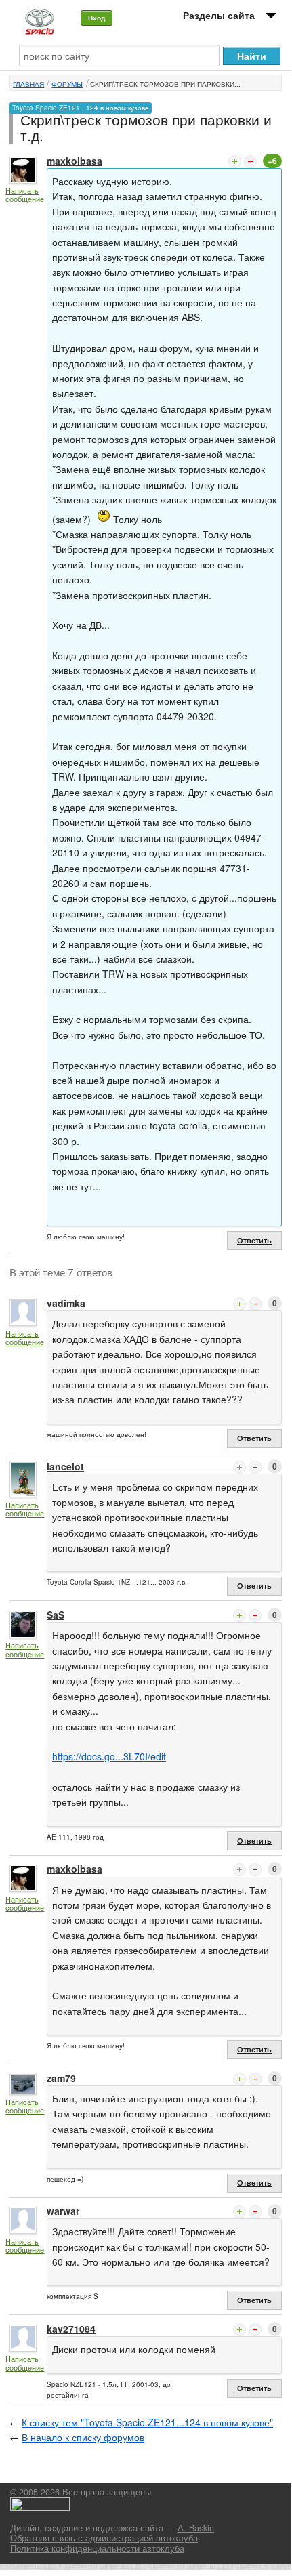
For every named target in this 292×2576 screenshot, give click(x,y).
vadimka (66, 1303)
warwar (63, 2211)
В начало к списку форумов (83, 2437)
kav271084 (71, 2329)
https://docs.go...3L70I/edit (109, 1756)
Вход (97, 18)
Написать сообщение (25, 195)
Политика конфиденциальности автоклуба (97, 2548)
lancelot (65, 1466)
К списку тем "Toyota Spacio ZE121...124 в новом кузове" (147, 2422)
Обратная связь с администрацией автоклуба (104, 2538)
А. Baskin (196, 2528)
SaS (56, 1615)
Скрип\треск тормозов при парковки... (165, 84)
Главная (28, 84)
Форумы (67, 84)
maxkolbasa (75, 161)
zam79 (61, 2078)
